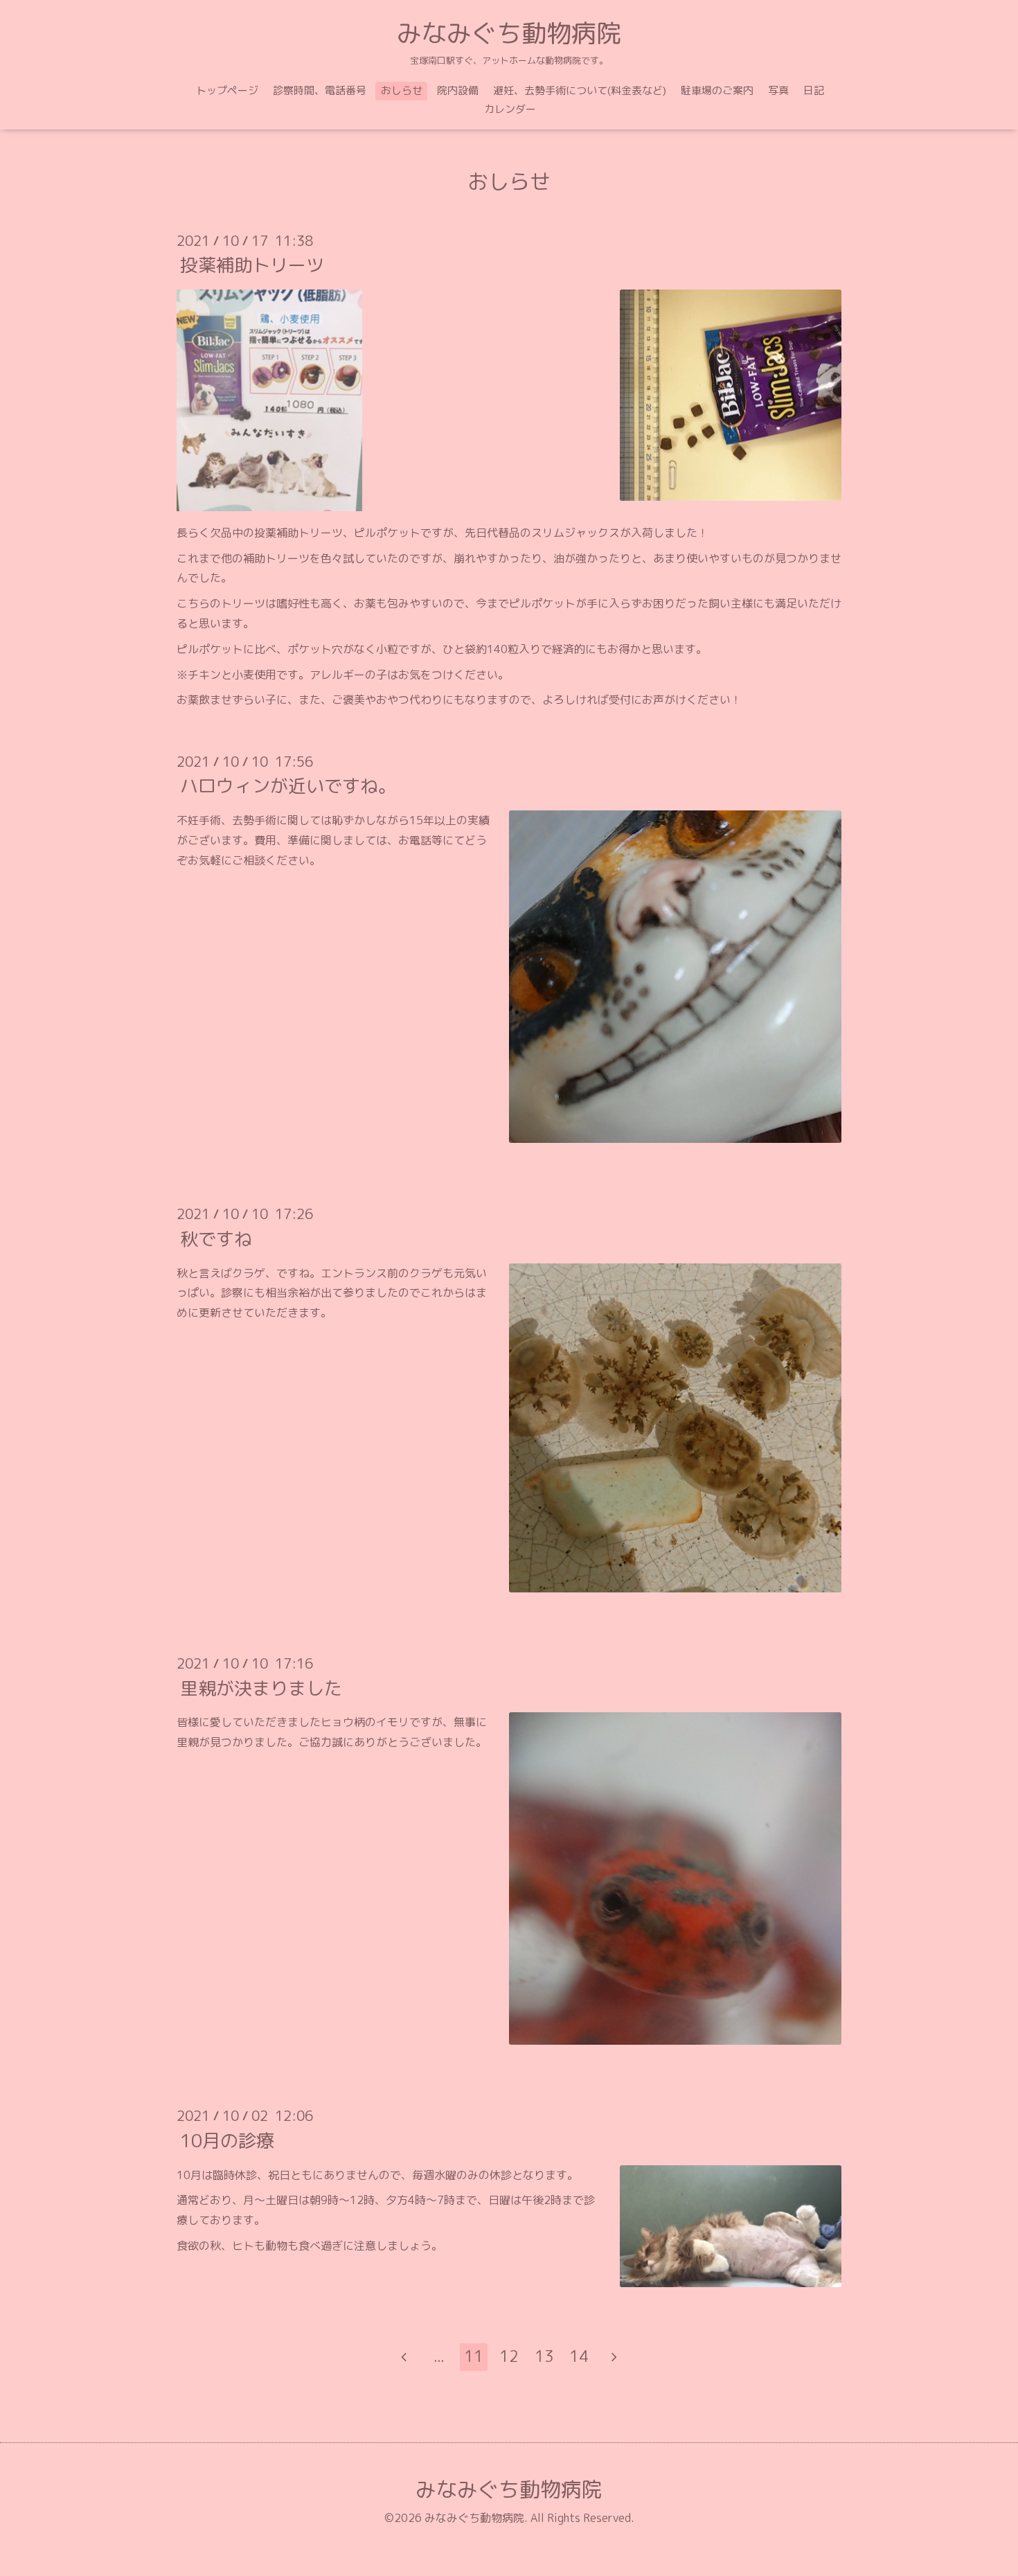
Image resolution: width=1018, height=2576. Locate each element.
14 (579, 2356)
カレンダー (510, 109)
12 (509, 2356)
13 (544, 2356)
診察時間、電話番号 (320, 90)
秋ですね (216, 1238)
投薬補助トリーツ (252, 265)
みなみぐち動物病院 (509, 33)
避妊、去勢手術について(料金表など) (580, 90)
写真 (778, 90)
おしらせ (402, 90)
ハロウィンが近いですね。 (288, 785)
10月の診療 (227, 2140)
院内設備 (458, 90)
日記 (814, 90)
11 (474, 2356)
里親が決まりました (261, 1687)
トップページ (227, 90)
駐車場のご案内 (717, 90)
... (439, 2356)
